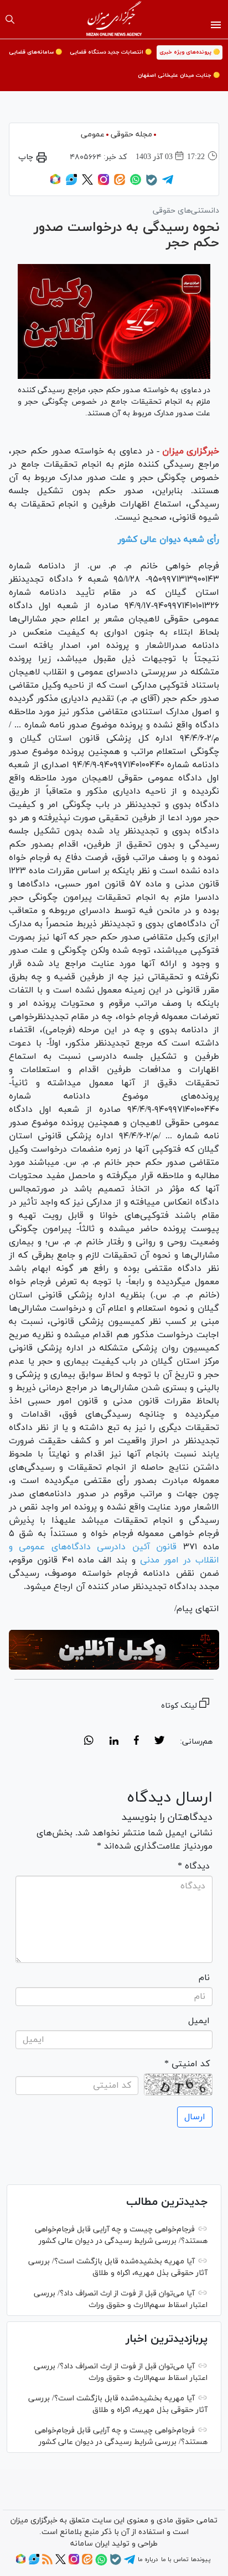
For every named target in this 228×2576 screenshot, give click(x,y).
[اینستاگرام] (103, 183)
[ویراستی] (71, 183)
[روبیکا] (55, 183)
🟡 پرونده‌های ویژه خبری (190, 52)
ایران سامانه (90, 2544)
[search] (10, 19)
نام (204, 1978)
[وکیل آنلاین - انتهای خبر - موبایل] (114, 1649)
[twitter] (159, 1742)
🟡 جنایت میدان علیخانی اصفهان (179, 75)
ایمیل (199, 2021)
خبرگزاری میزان (191, 451)
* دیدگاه (194, 1866)
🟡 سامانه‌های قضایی (35, 52)
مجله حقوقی (131, 134)
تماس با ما (175, 2559)
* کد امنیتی (187, 2064)
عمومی (93, 134)
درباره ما (148, 2559)
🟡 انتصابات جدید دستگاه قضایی (111, 52)
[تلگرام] (168, 183)
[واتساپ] (136, 183)
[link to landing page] (114, 19)
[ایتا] (120, 183)
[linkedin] (114, 1742)
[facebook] (136, 1742)
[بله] (152, 184)
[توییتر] (87, 183)
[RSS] (47, 2563)
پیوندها (201, 2559)
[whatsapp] (89, 1742)
